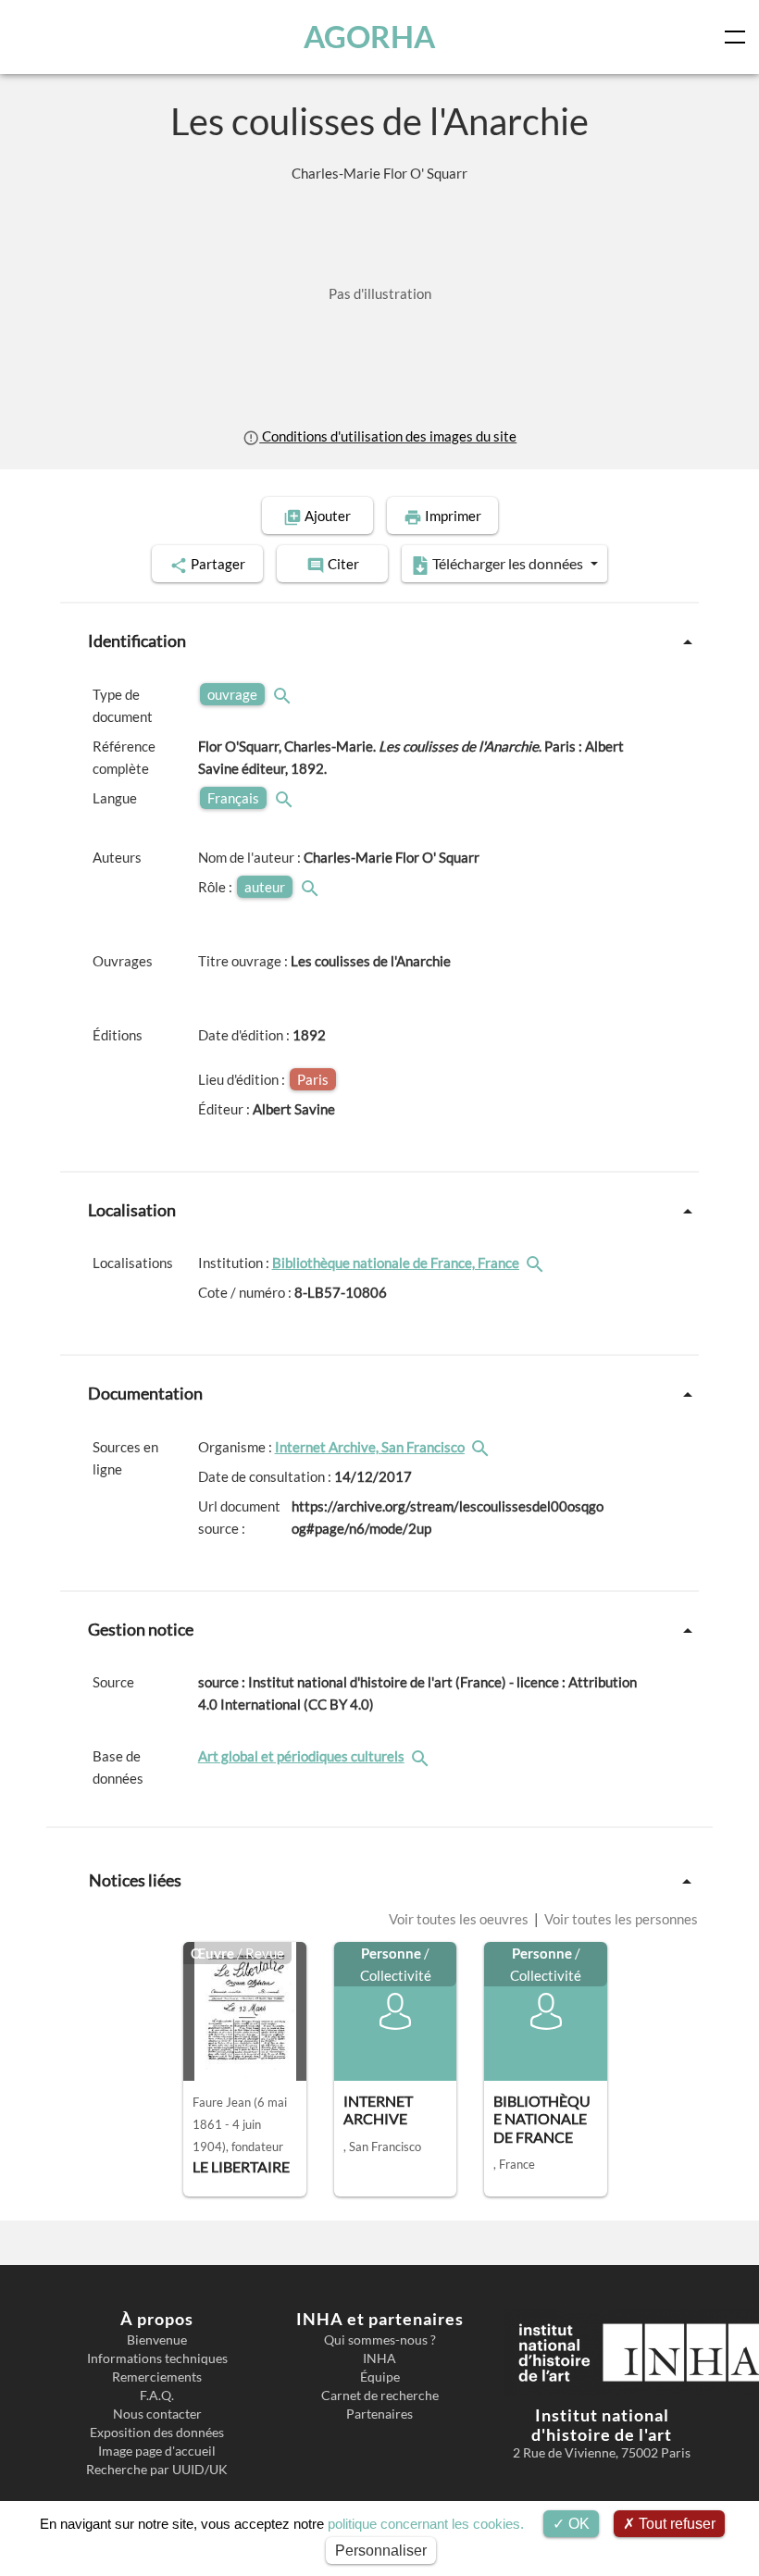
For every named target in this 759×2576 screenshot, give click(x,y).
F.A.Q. (157, 2396)
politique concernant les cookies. (426, 2524)
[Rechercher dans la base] (422, 1756)
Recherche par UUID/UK (157, 2470)
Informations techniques (157, 2358)
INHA (379, 2358)
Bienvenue (157, 2340)
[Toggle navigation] (739, 37)
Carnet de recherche (380, 2396)
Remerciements (157, 2377)
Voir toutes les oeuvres (460, 1919)
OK (577, 2524)
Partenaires (379, 2414)
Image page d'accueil (157, 2451)
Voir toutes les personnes (620, 1919)
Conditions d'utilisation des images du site (388, 436)
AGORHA (369, 37)
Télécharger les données (508, 563)
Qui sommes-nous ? (380, 2340)
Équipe (380, 2377)
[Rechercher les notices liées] (537, 1263)
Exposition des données (157, 2433)
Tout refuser (675, 2524)
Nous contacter (157, 2414)
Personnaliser (381, 2551)
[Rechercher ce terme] (284, 694)
